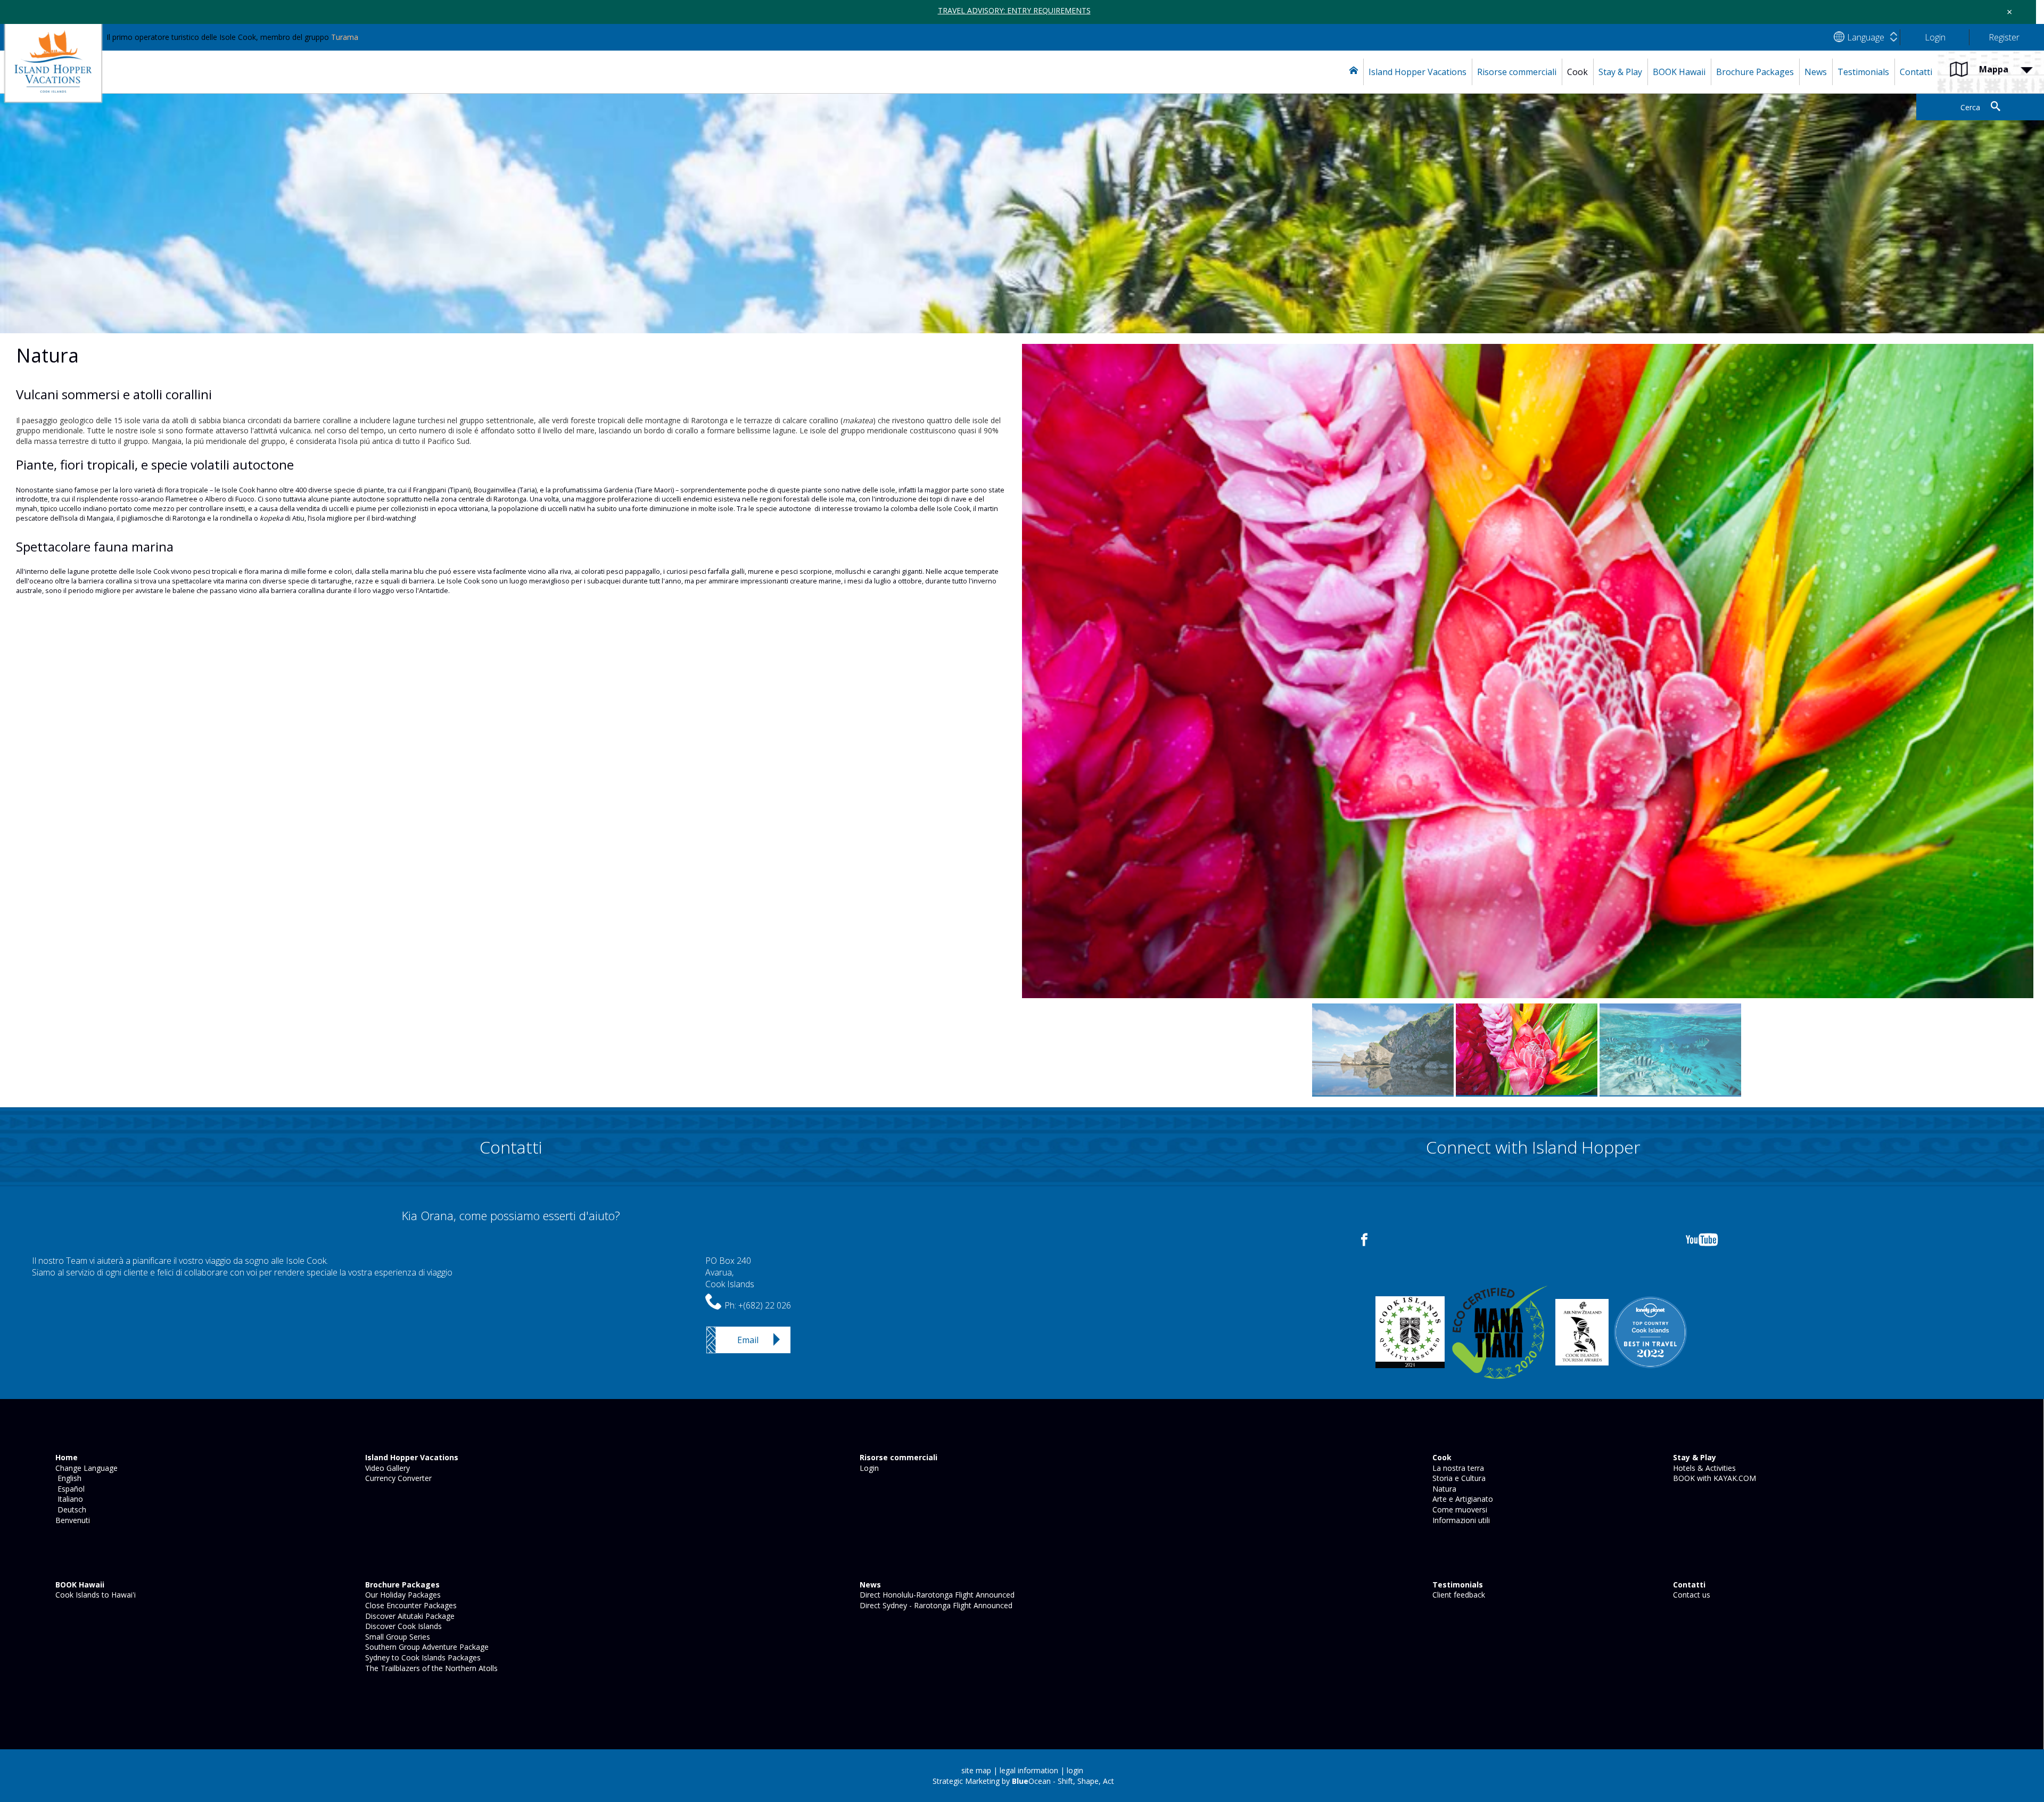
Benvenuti (72, 1520)
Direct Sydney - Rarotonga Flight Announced (935, 1605)
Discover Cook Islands (402, 1626)
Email (748, 1340)
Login (868, 1468)
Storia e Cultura (1458, 1478)
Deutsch (70, 1509)
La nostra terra (1457, 1468)
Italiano (68, 1499)
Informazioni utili (1460, 1520)
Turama (345, 37)
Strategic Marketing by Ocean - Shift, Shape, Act (1023, 1781)
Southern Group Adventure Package (426, 1647)
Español (69, 1489)
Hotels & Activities (1703, 1468)
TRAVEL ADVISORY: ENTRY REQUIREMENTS (1014, 10)
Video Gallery (386, 1468)
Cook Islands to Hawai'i (94, 1595)
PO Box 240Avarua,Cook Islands (730, 1273)
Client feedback (1458, 1595)
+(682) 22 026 (765, 1305)
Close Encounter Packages (410, 1605)
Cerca (1970, 107)
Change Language (85, 1468)
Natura (1443, 1489)
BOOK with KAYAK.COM (1713, 1478)
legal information (1029, 1770)
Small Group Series (397, 1637)
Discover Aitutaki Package (409, 1616)
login (1075, 1770)
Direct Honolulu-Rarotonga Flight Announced (936, 1595)
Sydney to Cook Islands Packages (422, 1657)
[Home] (1354, 72)
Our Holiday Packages (402, 1595)
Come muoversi (1459, 1509)
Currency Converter (397, 1478)
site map (976, 1770)
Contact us (1691, 1595)
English (67, 1478)
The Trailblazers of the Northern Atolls (430, 1668)
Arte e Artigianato (1462, 1499)
